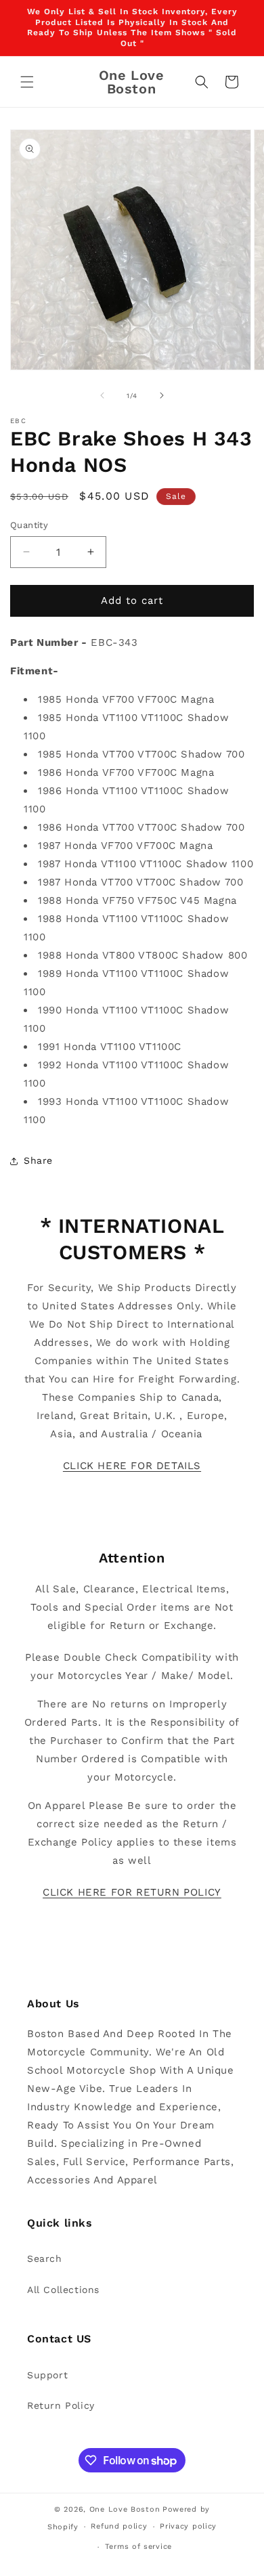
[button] (27, 82)
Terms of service (138, 2547)
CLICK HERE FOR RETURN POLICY (132, 1892)
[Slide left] (102, 395)
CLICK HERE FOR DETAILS (132, 1466)
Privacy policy (188, 2526)
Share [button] (38, 1160)
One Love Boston (125, 2509)
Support (47, 2375)
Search (45, 2258)
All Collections (63, 2290)
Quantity (29, 525)
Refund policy (119, 2526)
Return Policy (61, 2405)
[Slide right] (162, 395)
